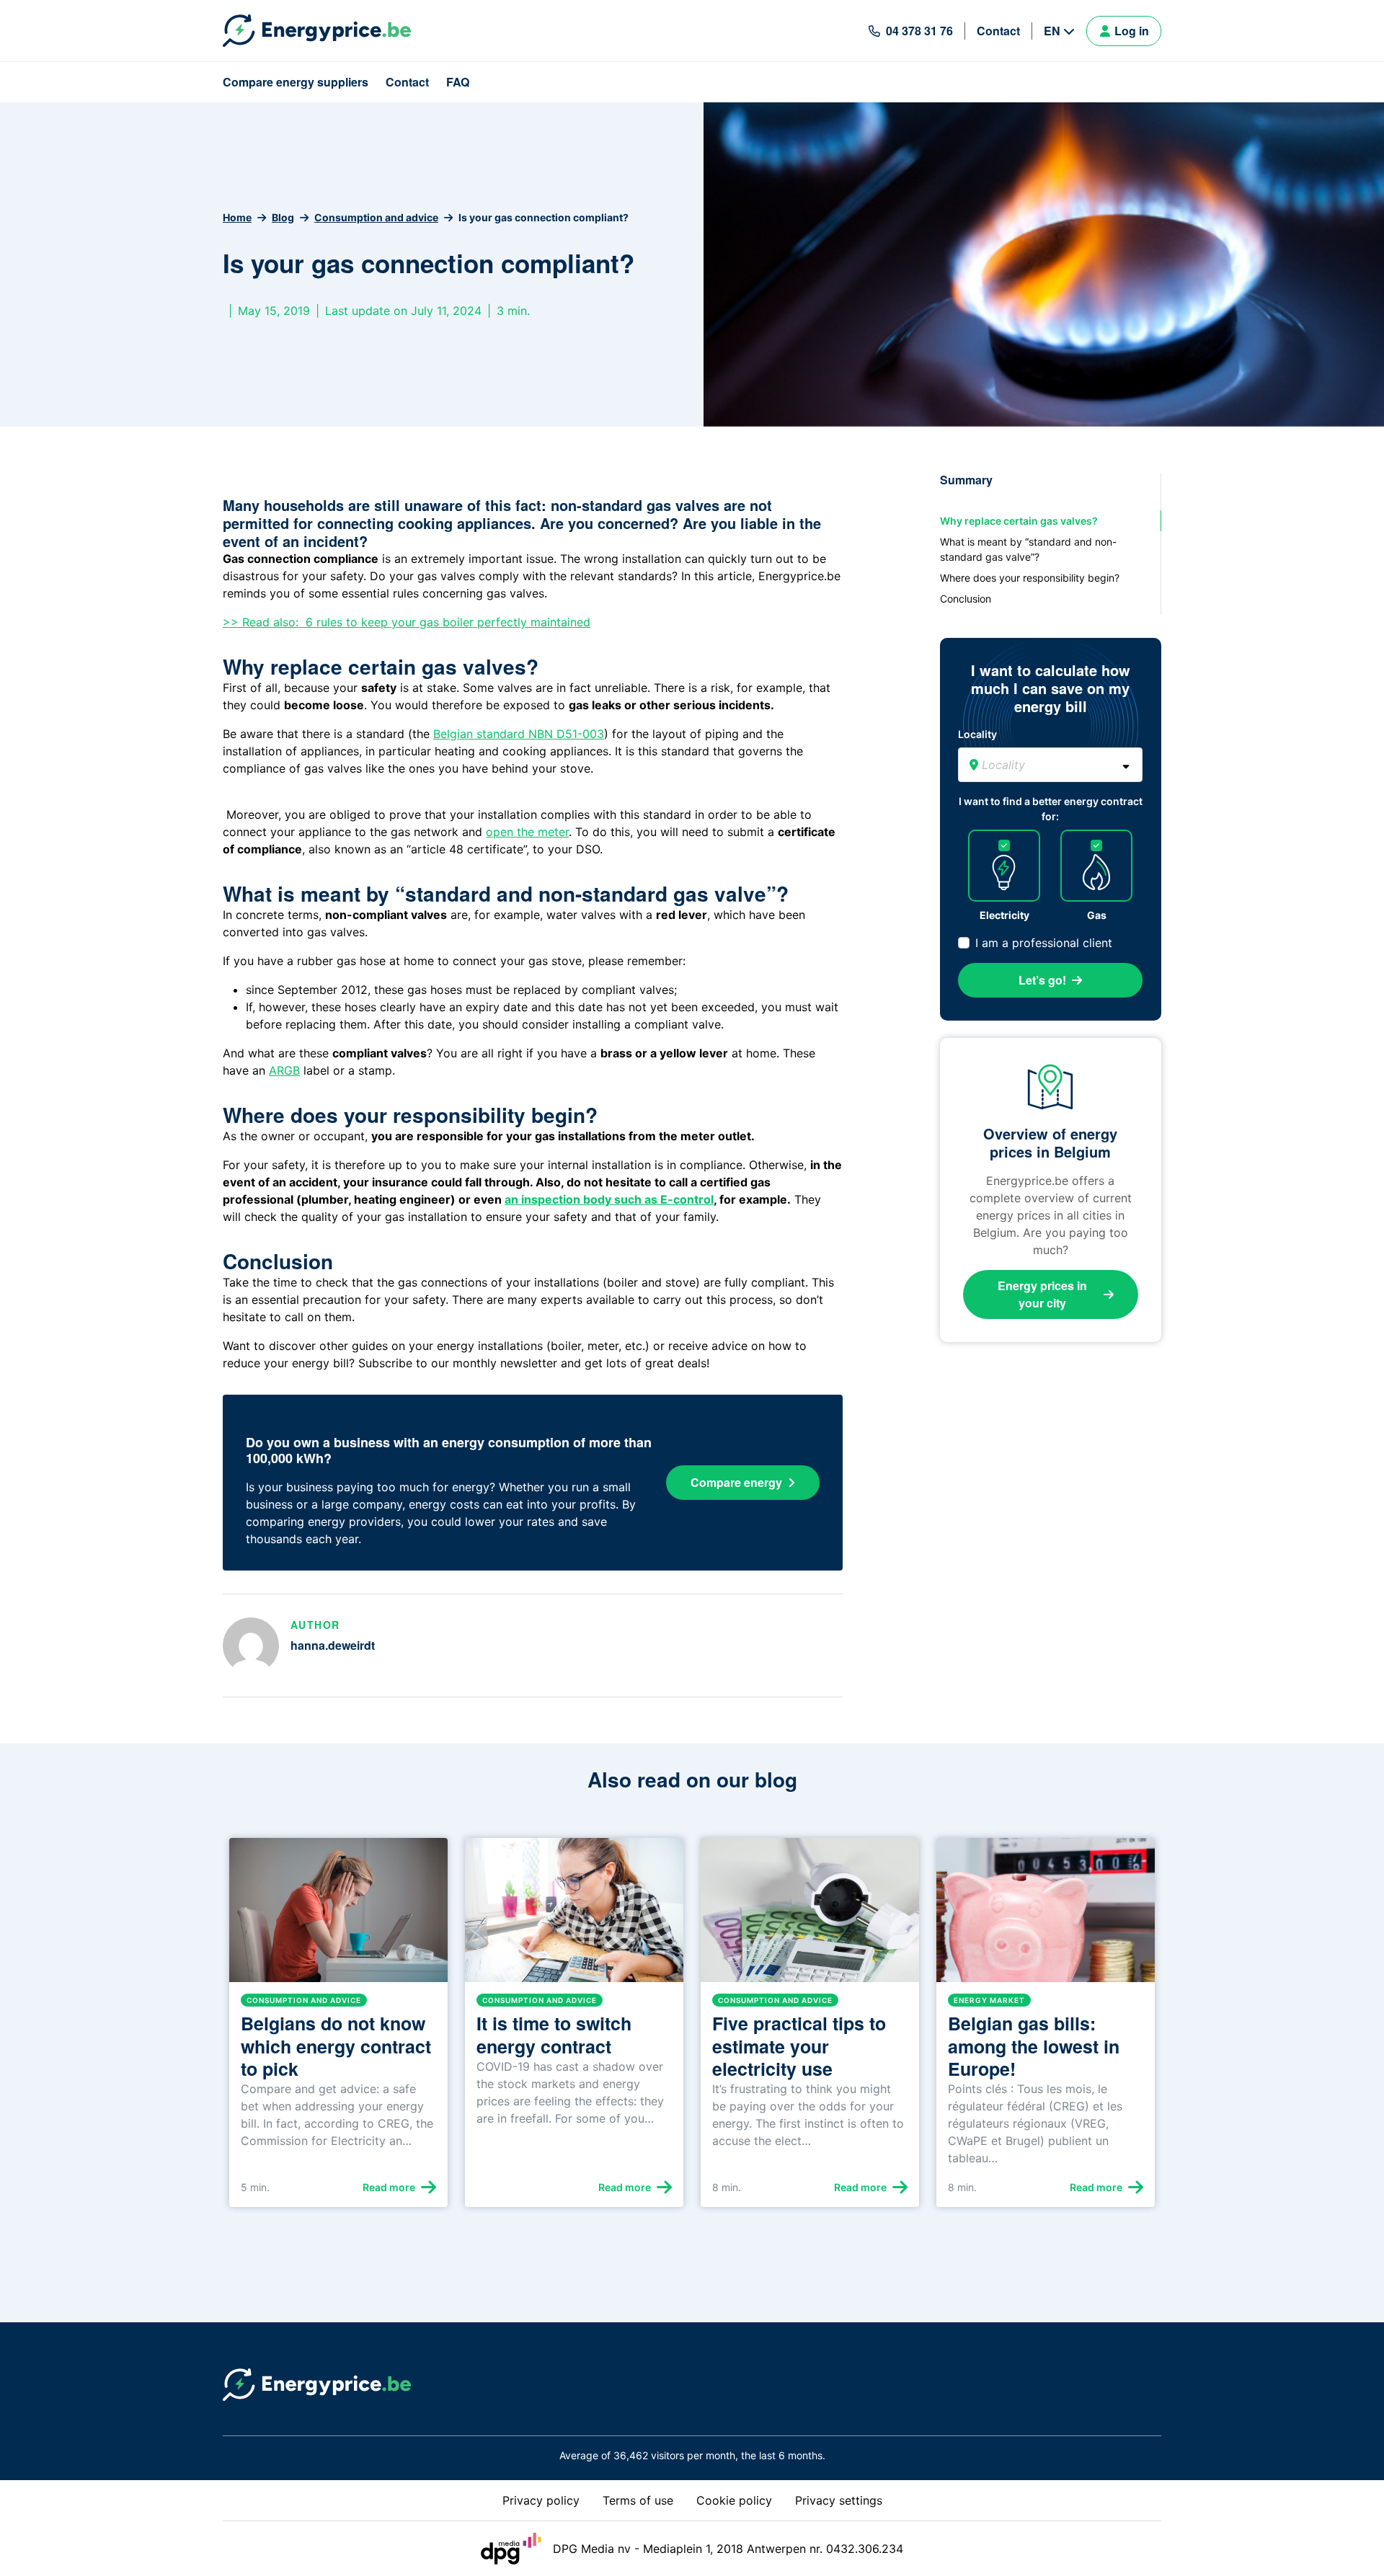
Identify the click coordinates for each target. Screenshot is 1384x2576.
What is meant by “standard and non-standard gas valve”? (1028, 549)
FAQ (458, 82)
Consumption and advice (376, 217)
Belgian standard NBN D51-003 (519, 734)
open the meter (527, 832)
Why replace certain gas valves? (1019, 521)
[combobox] (1050, 765)
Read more (389, 2187)
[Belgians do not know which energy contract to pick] (338, 1916)
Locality (977, 734)
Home (237, 217)
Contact (998, 31)
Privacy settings (839, 2500)
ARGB (284, 1070)
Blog (283, 217)
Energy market (989, 2000)
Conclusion (966, 599)
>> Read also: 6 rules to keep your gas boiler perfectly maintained (407, 622)
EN (1052, 31)
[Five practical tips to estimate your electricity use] (810, 1916)
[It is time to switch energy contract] (574, 1916)
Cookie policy (734, 2500)
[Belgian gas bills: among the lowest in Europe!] (1046, 1916)
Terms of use (638, 2500)
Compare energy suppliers (296, 82)
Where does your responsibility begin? (1030, 578)
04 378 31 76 (919, 31)
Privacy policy (541, 2500)
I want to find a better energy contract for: (1051, 809)
